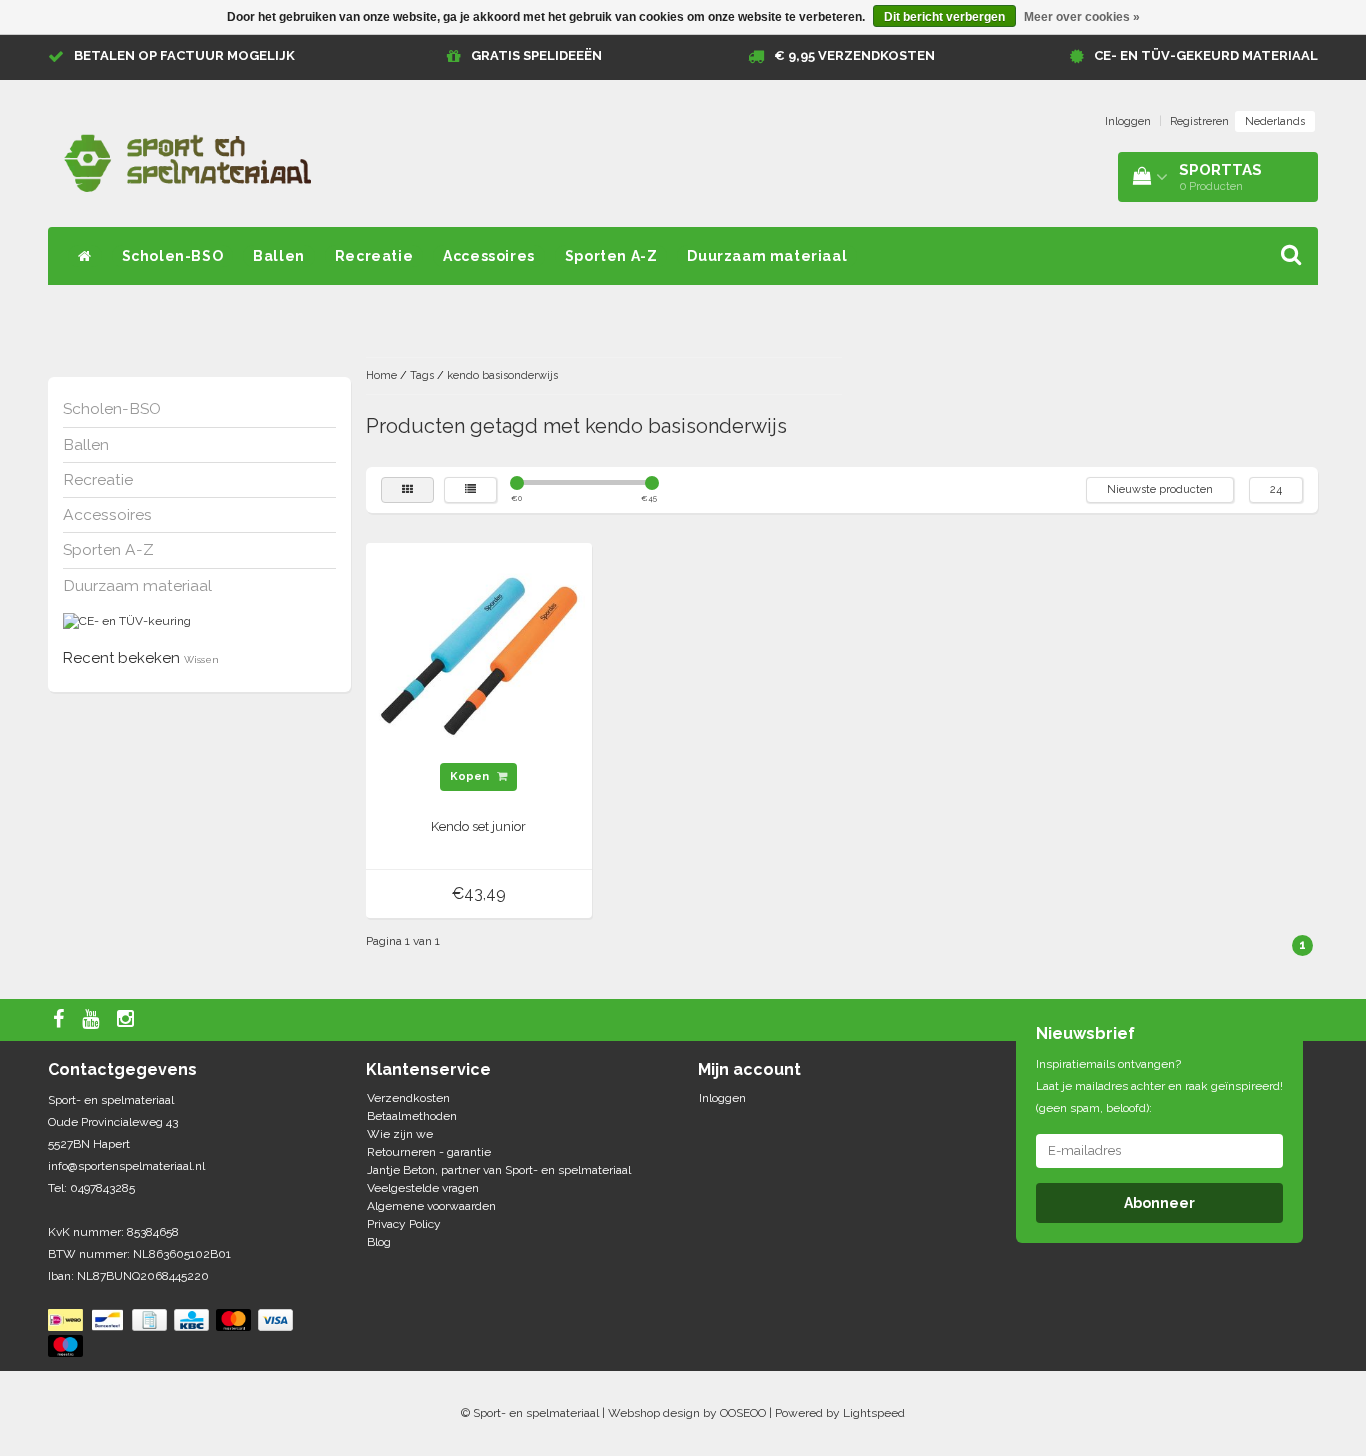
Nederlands (1275, 121)
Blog (379, 1242)
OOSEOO (743, 1413)
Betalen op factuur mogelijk (184, 55)
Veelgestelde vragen (423, 1188)
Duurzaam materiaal (767, 256)
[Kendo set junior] (479, 656)
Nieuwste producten (1160, 489)
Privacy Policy (404, 1224)
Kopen (471, 776)
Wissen (201, 659)
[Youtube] (93, 1020)
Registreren (1199, 121)
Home (381, 375)
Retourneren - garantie (429, 1152)
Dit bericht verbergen (944, 17)
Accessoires (489, 256)
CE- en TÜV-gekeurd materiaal (1206, 55)
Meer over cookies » (1082, 17)
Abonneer (1159, 1203)
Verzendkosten (408, 1098)
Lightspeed (874, 1413)
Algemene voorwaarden (431, 1206)
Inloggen (1128, 121)
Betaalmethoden (412, 1116)
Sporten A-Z (611, 256)
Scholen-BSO (173, 256)
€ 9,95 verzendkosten (854, 55)
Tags (422, 375)
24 (1276, 489)
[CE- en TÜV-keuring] (127, 621)
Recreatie (374, 256)
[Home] (85, 256)
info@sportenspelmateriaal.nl (126, 1166)
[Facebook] (61, 1020)
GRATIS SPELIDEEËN (536, 55)
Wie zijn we (400, 1134)
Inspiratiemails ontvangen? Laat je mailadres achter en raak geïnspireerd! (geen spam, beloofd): (1159, 1086)
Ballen (279, 256)
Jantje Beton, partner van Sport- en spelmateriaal (499, 1170)
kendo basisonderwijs (502, 375)
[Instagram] (128, 1020)
